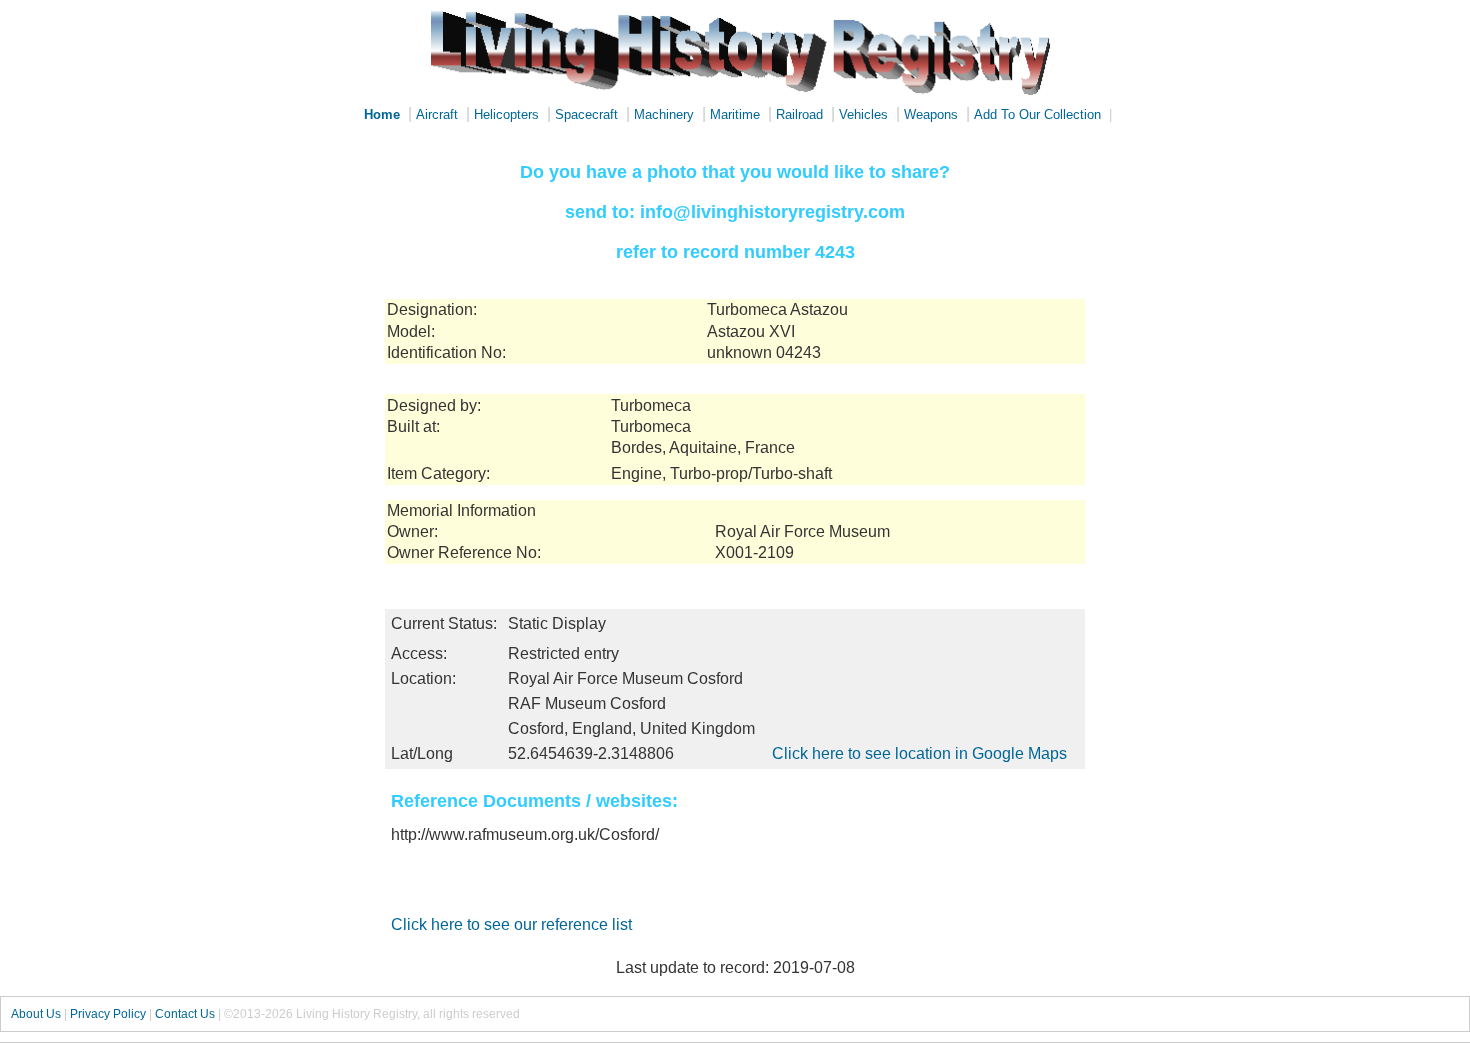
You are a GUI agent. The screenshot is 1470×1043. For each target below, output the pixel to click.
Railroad (799, 114)
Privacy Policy (108, 1014)
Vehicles (863, 114)
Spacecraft (586, 114)
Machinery (664, 114)
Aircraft (437, 114)
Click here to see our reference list (511, 924)
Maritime (735, 114)
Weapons (931, 114)
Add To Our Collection (1037, 114)
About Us (36, 1014)
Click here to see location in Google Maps (919, 753)
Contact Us (185, 1014)
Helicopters (506, 114)
